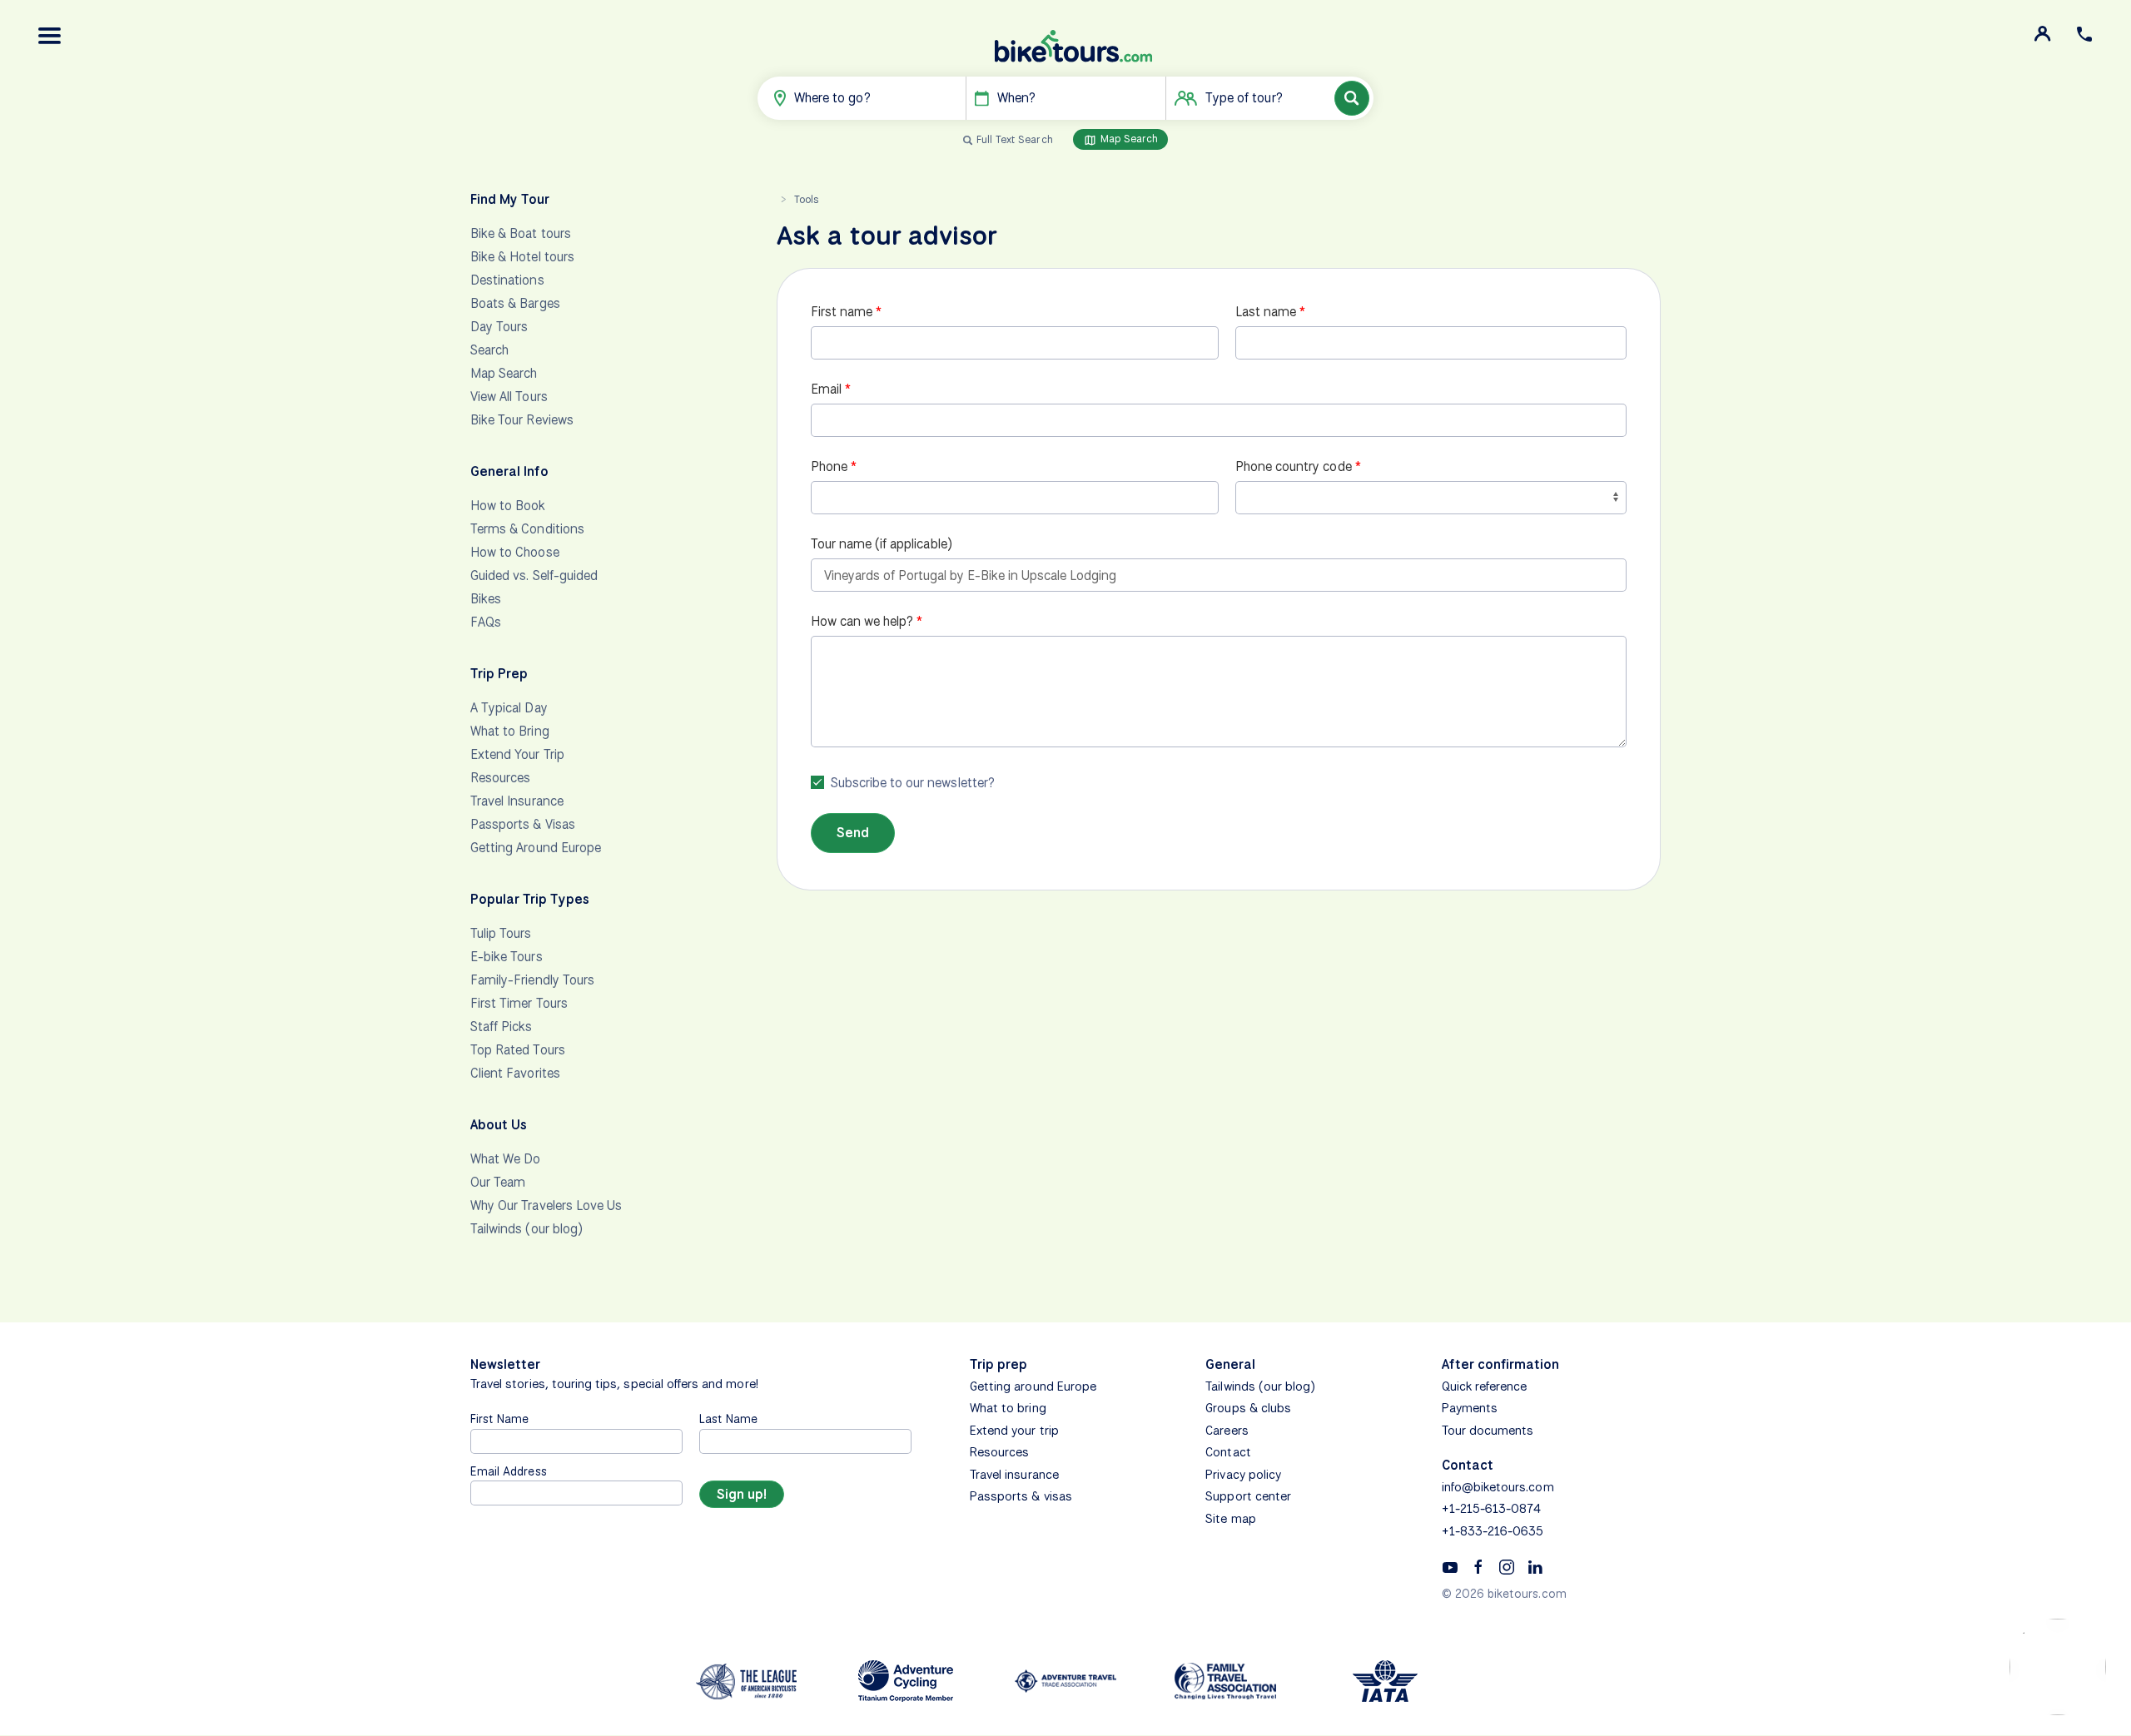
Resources (500, 778)
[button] (50, 36)
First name (842, 312)
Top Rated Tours (518, 1050)
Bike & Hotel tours (522, 257)
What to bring (1008, 1408)
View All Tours (509, 397)
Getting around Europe (1033, 1386)
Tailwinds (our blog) (527, 1229)
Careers (1227, 1431)
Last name (1266, 312)
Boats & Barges (515, 303)
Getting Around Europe (536, 848)
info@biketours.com (1498, 1487)
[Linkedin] (1535, 1566)
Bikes (486, 599)
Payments (1470, 1408)
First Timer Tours (519, 1003)
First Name (500, 1419)
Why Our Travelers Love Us (546, 1205)
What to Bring (510, 731)
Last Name (728, 1419)
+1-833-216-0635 (1493, 1531)
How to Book (508, 506)
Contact (1228, 1452)
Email (826, 389)
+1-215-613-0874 (1492, 1509)
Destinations (507, 280)
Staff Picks (502, 1027)
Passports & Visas (523, 824)
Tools (806, 199)
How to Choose (515, 552)
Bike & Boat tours (521, 233)
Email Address (509, 1471)
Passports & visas (1021, 1496)
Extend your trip (1014, 1431)
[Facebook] (1478, 1566)
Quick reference (1485, 1386)
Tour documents (1488, 1431)
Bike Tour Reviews (522, 420)
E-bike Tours (507, 957)
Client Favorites (515, 1073)
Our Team (498, 1182)
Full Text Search (1015, 139)
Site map (1230, 1519)
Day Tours (499, 327)
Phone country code (1294, 466)
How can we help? (862, 621)
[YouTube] (1450, 1566)
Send (853, 833)
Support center (1248, 1496)
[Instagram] (1507, 1566)
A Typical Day (509, 708)
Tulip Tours (501, 933)
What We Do (506, 1159)
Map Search (1128, 139)
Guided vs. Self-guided (534, 575)
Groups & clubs (1248, 1408)
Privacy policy (1243, 1475)
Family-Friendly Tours (532, 980)
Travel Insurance (517, 801)
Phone (829, 466)
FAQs (486, 622)
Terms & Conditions (527, 529)
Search (489, 350)
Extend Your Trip (517, 754)
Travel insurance (1014, 1475)
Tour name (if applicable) (882, 544)
